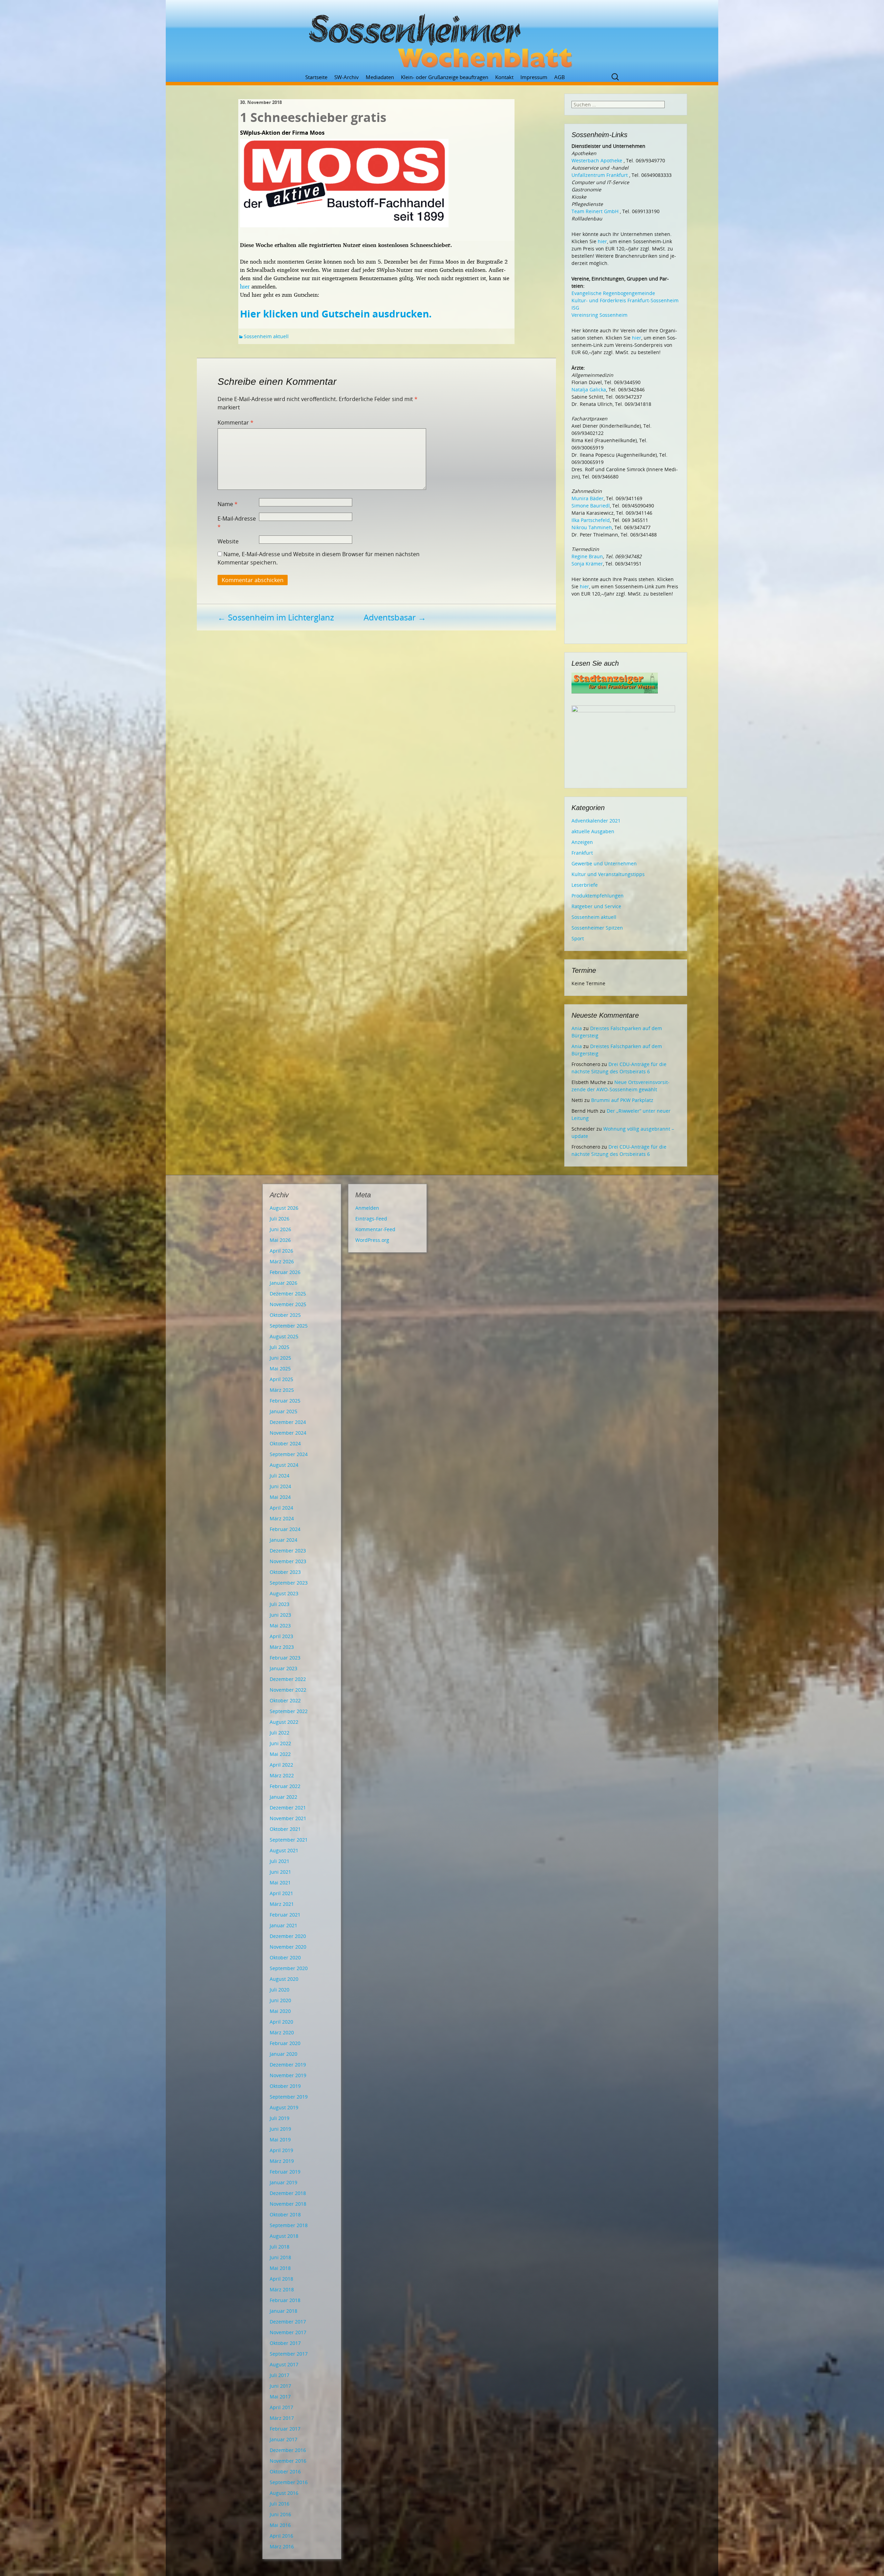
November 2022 (288, 1690)
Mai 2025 (280, 1368)
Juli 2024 (280, 1476)
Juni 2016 (280, 2514)
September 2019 (289, 2097)
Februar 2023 (285, 1658)
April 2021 (281, 1893)
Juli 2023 (280, 1604)
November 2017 (288, 2332)
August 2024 (284, 1465)
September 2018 (289, 2225)
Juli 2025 (280, 1347)
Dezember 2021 (288, 1808)
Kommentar (236, 422)
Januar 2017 (284, 2439)
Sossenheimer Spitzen (597, 928)
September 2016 (289, 2482)
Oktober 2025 (285, 1315)
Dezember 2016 (288, 2450)
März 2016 (282, 2546)
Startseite (316, 77)
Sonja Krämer (587, 564)
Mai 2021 (280, 1883)
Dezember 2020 (288, 1936)
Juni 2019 (280, 2129)
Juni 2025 (280, 1358)
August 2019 (284, 2107)
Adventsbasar (395, 617)
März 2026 (282, 1261)
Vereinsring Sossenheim (599, 315)
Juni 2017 (280, 2386)
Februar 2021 (285, 1915)
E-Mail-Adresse (237, 523)
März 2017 (282, 2418)
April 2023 (281, 1636)
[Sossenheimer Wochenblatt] (442, 38)
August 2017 (284, 2364)
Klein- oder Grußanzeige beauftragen (445, 77)
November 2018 (288, 2204)
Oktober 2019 (285, 2086)
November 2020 (288, 1947)
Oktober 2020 (285, 1957)
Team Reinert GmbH (595, 211)
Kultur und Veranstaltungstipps (608, 874)
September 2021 (289, 1840)
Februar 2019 (285, 2172)
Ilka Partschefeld (591, 520)
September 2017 (289, 2354)
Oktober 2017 (285, 2343)
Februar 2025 (285, 1401)
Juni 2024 (280, 1486)
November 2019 (288, 2075)
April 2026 (281, 1251)
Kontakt (504, 77)
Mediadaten (380, 77)
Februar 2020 (285, 2043)
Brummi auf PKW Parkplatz (622, 1100)
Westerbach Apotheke (597, 160)
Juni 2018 (280, 2257)
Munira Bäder (588, 498)
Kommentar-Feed (375, 1229)
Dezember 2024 (288, 1422)
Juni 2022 (280, 1743)
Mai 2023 (280, 1626)
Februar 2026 (285, 1272)
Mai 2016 (280, 2525)
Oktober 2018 (285, 2214)
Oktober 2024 (285, 1443)
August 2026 (284, 1208)
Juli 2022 (280, 1733)
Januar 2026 (284, 1283)
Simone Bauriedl (591, 506)
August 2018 (284, 2236)
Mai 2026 (280, 1240)
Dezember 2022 (288, 1679)
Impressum (534, 77)
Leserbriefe (585, 885)
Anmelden (367, 1208)
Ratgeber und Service (596, 906)
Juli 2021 (280, 1861)
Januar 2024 (284, 1540)
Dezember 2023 (288, 1551)
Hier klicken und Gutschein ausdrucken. (336, 314)
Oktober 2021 (285, 1829)
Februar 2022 (285, 1786)
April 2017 (281, 2407)
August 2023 (284, 1593)
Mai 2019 (280, 2140)
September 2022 (289, 1711)
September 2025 (289, 1326)
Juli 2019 (280, 2118)
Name (228, 504)
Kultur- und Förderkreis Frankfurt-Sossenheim (625, 300)
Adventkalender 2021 (596, 821)
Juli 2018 (280, 2247)
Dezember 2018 (288, 2193)
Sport (578, 938)
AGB (560, 77)
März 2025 (282, 1390)
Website (228, 541)
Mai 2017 (280, 2397)
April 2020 (281, 2022)
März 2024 (282, 1518)
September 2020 (289, 1968)
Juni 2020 (280, 2000)
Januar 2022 (284, 1797)
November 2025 (288, 1304)
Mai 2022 (280, 1754)
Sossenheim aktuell (266, 336)
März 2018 (282, 2289)
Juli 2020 (280, 1990)
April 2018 (281, 2279)
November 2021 (288, 1818)
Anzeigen (582, 842)
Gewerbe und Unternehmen (604, 863)
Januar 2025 (284, 1411)
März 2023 (282, 1647)
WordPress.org (372, 1240)
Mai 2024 (280, 1497)
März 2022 (282, 1775)
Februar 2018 (285, 2300)
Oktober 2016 (285, 2472)
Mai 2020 (280, 2011)
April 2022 (281, 1765)
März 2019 (282, 2161)
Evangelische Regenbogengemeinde (613, 293)
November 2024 (288, 1433)
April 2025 (281, 1379)
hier (245, 286)
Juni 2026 (280, 1229)
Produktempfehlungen (598, 896)
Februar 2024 (285, 1529)
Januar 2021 (284, 1925)
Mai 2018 (280, 2268)
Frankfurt (582, 853)
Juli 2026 (280, 1219)
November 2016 (288, 2461)
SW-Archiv (347, 77)
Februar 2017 (285, 2429)
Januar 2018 (284, 2311)
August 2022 (284, 1722)
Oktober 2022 (285, 1700)
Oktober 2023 (285, 1572)
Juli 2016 (280, 2504)
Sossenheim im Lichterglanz (276, 617)
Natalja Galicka (589, 389)
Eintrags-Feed (371, 1219)
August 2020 (284, 1979)
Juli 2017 (280, 2375)
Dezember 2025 (288, 1294)
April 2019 (281, 2150)
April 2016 (281, 2536)
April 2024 (281, 1508)
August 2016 (284, 2493)
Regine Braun (587, 556)
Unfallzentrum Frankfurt (600, 175)
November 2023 (288, 1561)
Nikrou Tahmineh (592, 527)
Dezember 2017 (288, 2322)
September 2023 (289, 1583)
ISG (575, 308)
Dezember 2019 (288, 2065)
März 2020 (282, 2032)
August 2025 (284, 1336)
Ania (577, 1028)
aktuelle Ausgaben (593, 831)
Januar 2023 (284, 1668)
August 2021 (284, 1850)
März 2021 (282, 1904)
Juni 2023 (280, 1615)
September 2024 (289, 1454)
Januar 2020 (284, 2054)
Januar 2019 (284, 2182)
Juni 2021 (280, 1872)
